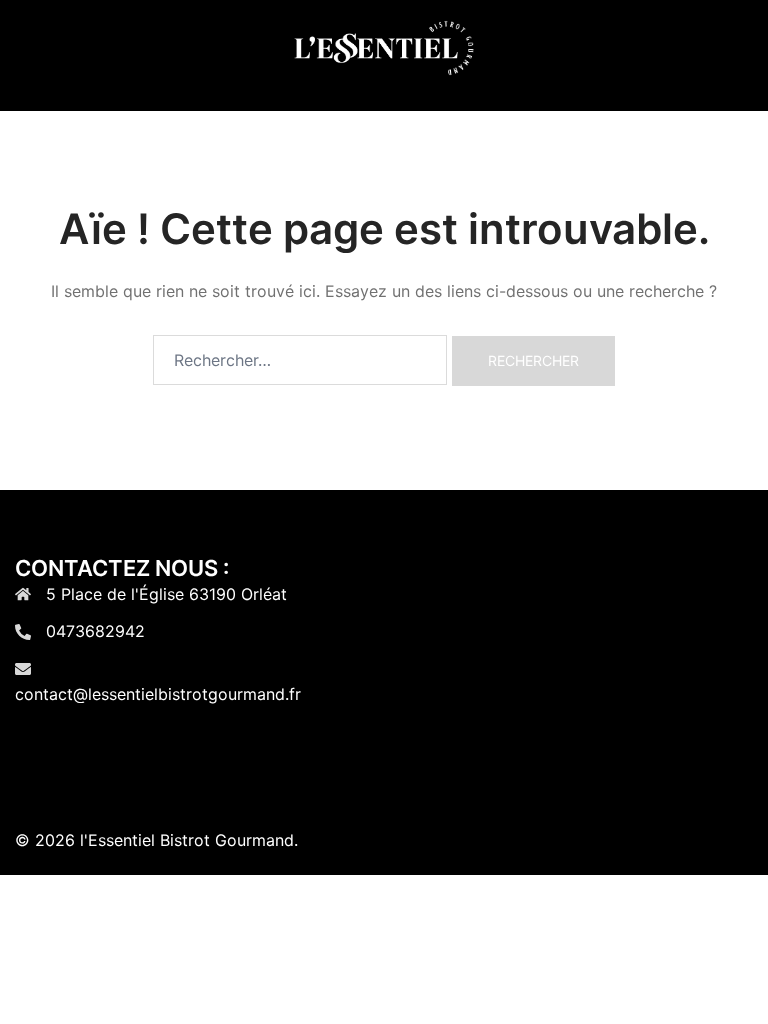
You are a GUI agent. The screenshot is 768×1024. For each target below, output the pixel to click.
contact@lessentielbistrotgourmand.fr (158, 694)
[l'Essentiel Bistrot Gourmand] (384, 54)
